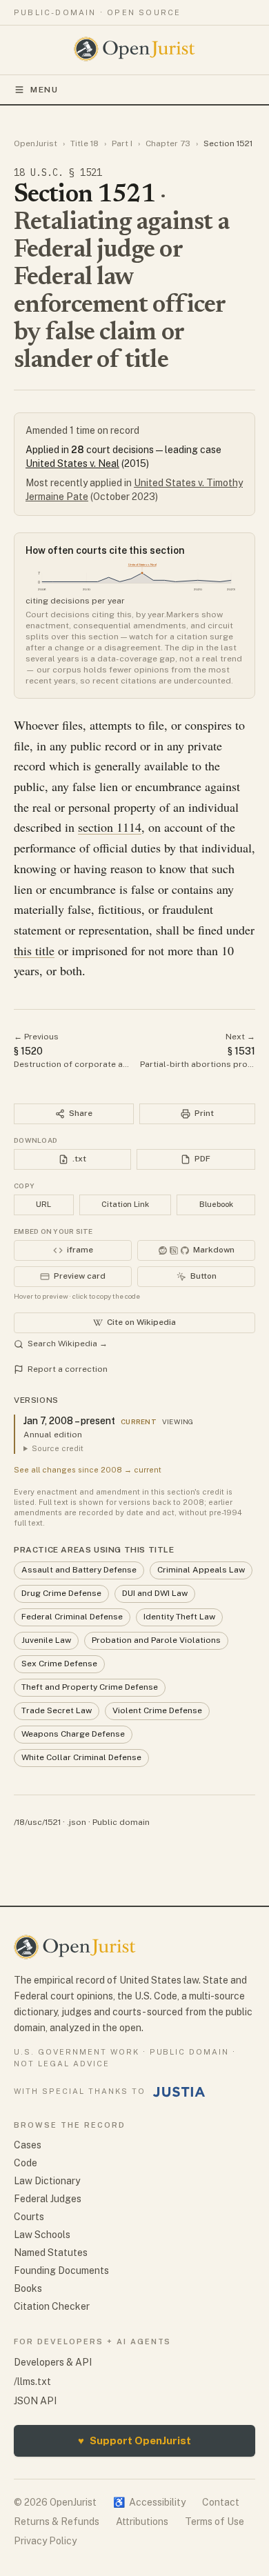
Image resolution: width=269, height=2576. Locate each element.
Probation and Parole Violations (156, 1640)
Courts (29, 2217)
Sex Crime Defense (59, 1664)
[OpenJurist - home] (135, 49)
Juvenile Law (46, 1640)
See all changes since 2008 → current (88, 1470)
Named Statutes (51, 2253)
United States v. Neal (72, 463)
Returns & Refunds (57, 2522)
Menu (44, 90)
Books (28, 2288)
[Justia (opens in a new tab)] (179, 2092)
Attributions (142, 2522)
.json (77, 1822)
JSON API (35, 2401)
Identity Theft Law (179, 1617)
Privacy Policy (45, 2541)
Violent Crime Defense (157, 1710)
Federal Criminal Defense (72, 1617)
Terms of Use (215, 2522)
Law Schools (42, 2235)
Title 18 (84, 143)
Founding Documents (61, 2270)
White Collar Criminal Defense (81, 1757)
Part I (122, 143)
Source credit (58, 1448)
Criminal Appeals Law (201, 1570)
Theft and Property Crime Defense (90, 1687)
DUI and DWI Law (155, 1593)
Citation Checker (52, 2306)
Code (26, 2163)
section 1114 (110, 827)
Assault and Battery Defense (79, 1570)
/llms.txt (32, 2382)
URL (43, 1204)
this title (34, 950)
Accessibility (149, 2502)
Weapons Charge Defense (73, 1734)
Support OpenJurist (134, 2440)
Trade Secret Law (57, 1710)
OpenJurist (36, 143)
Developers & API (53, 2362)
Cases (28, 2145)
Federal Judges (48, 2199)
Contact (221, 2502)
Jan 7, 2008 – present (69, 1421)
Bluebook (216, 1204)
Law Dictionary (47, 2181)
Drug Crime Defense (61, 1593)
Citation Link (125, 1204)
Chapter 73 (168, 143)
